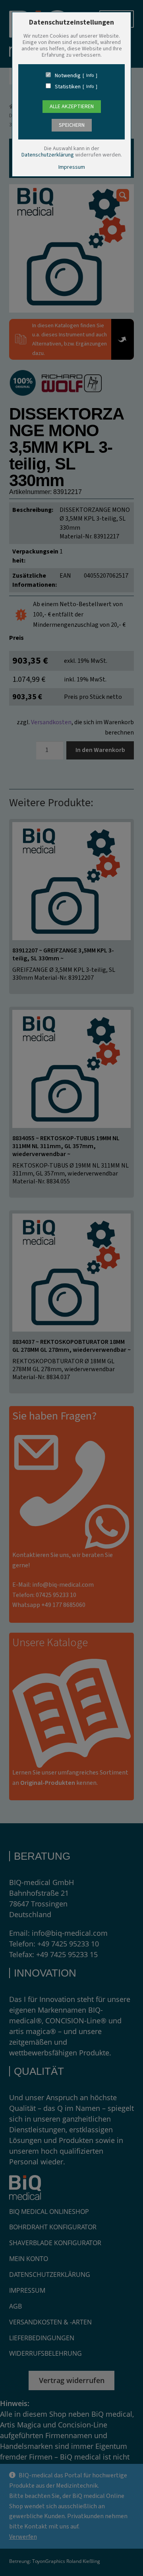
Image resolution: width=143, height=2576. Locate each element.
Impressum (72, 167)
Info (90, 76)
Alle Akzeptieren (72, 107)
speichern (72, 125)
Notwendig (68, 76)
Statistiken (68, 87)
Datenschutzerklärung (48, 155)
